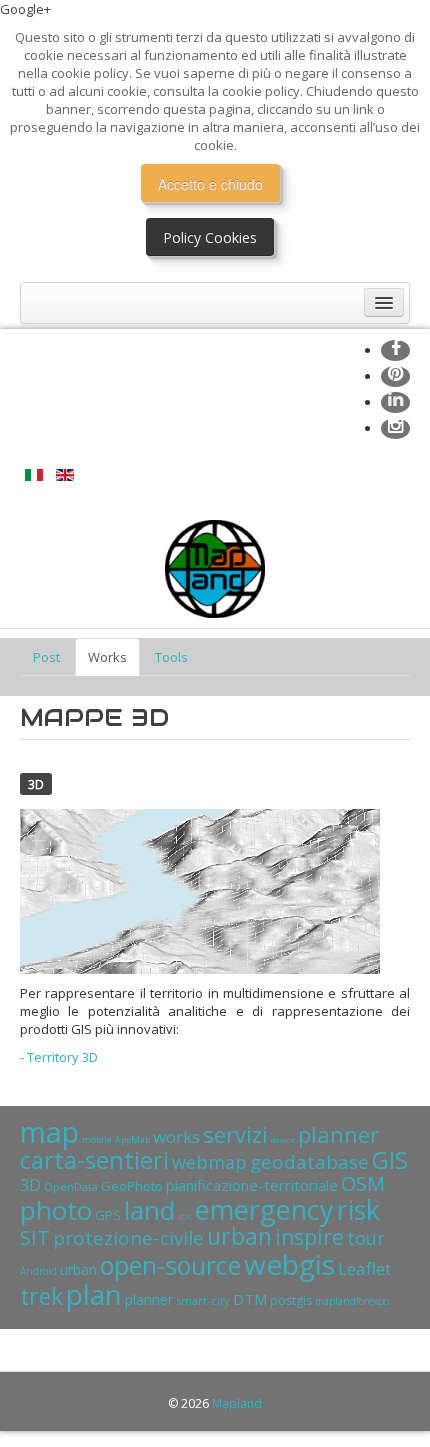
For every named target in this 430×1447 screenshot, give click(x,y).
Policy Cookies (210, 237)
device (283, 1139)
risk (358, 1209)
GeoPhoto (132, 1186)
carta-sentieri (94, 1159)
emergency (264, 1209)
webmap (209, 1162)
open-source (170, 1265)
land (149, 1210)
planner (338, 1134)
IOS (185, 1216)
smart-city (203, 1300)
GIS (390, 1159)
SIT (35, 1237)
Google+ (25, 9)
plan (94, 1294)
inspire (309, 1237)
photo (56, 1210)
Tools (171, 657)
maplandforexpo (352, 1301)
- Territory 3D (59, 1057)
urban (239, 1236)
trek (41, 1296)
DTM (250, 1299)
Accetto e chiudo (210, 184)
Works (107, 657)
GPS (108, 1215)
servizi (235, 1134)
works (176, 1136)
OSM (363, 1183)
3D (36, 784)
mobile (97, 1139)
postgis (291, 1300)
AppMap (132, 1139)
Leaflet (364, 1268)
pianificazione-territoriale (252, 1185)
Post (46, 657)
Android (38, 1271)
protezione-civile (128, 1238)
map (49, 1131)
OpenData (71, 1186)
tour (366, 1238)
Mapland (237, 1403)
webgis (289, 1264)
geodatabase (309, 1162)
